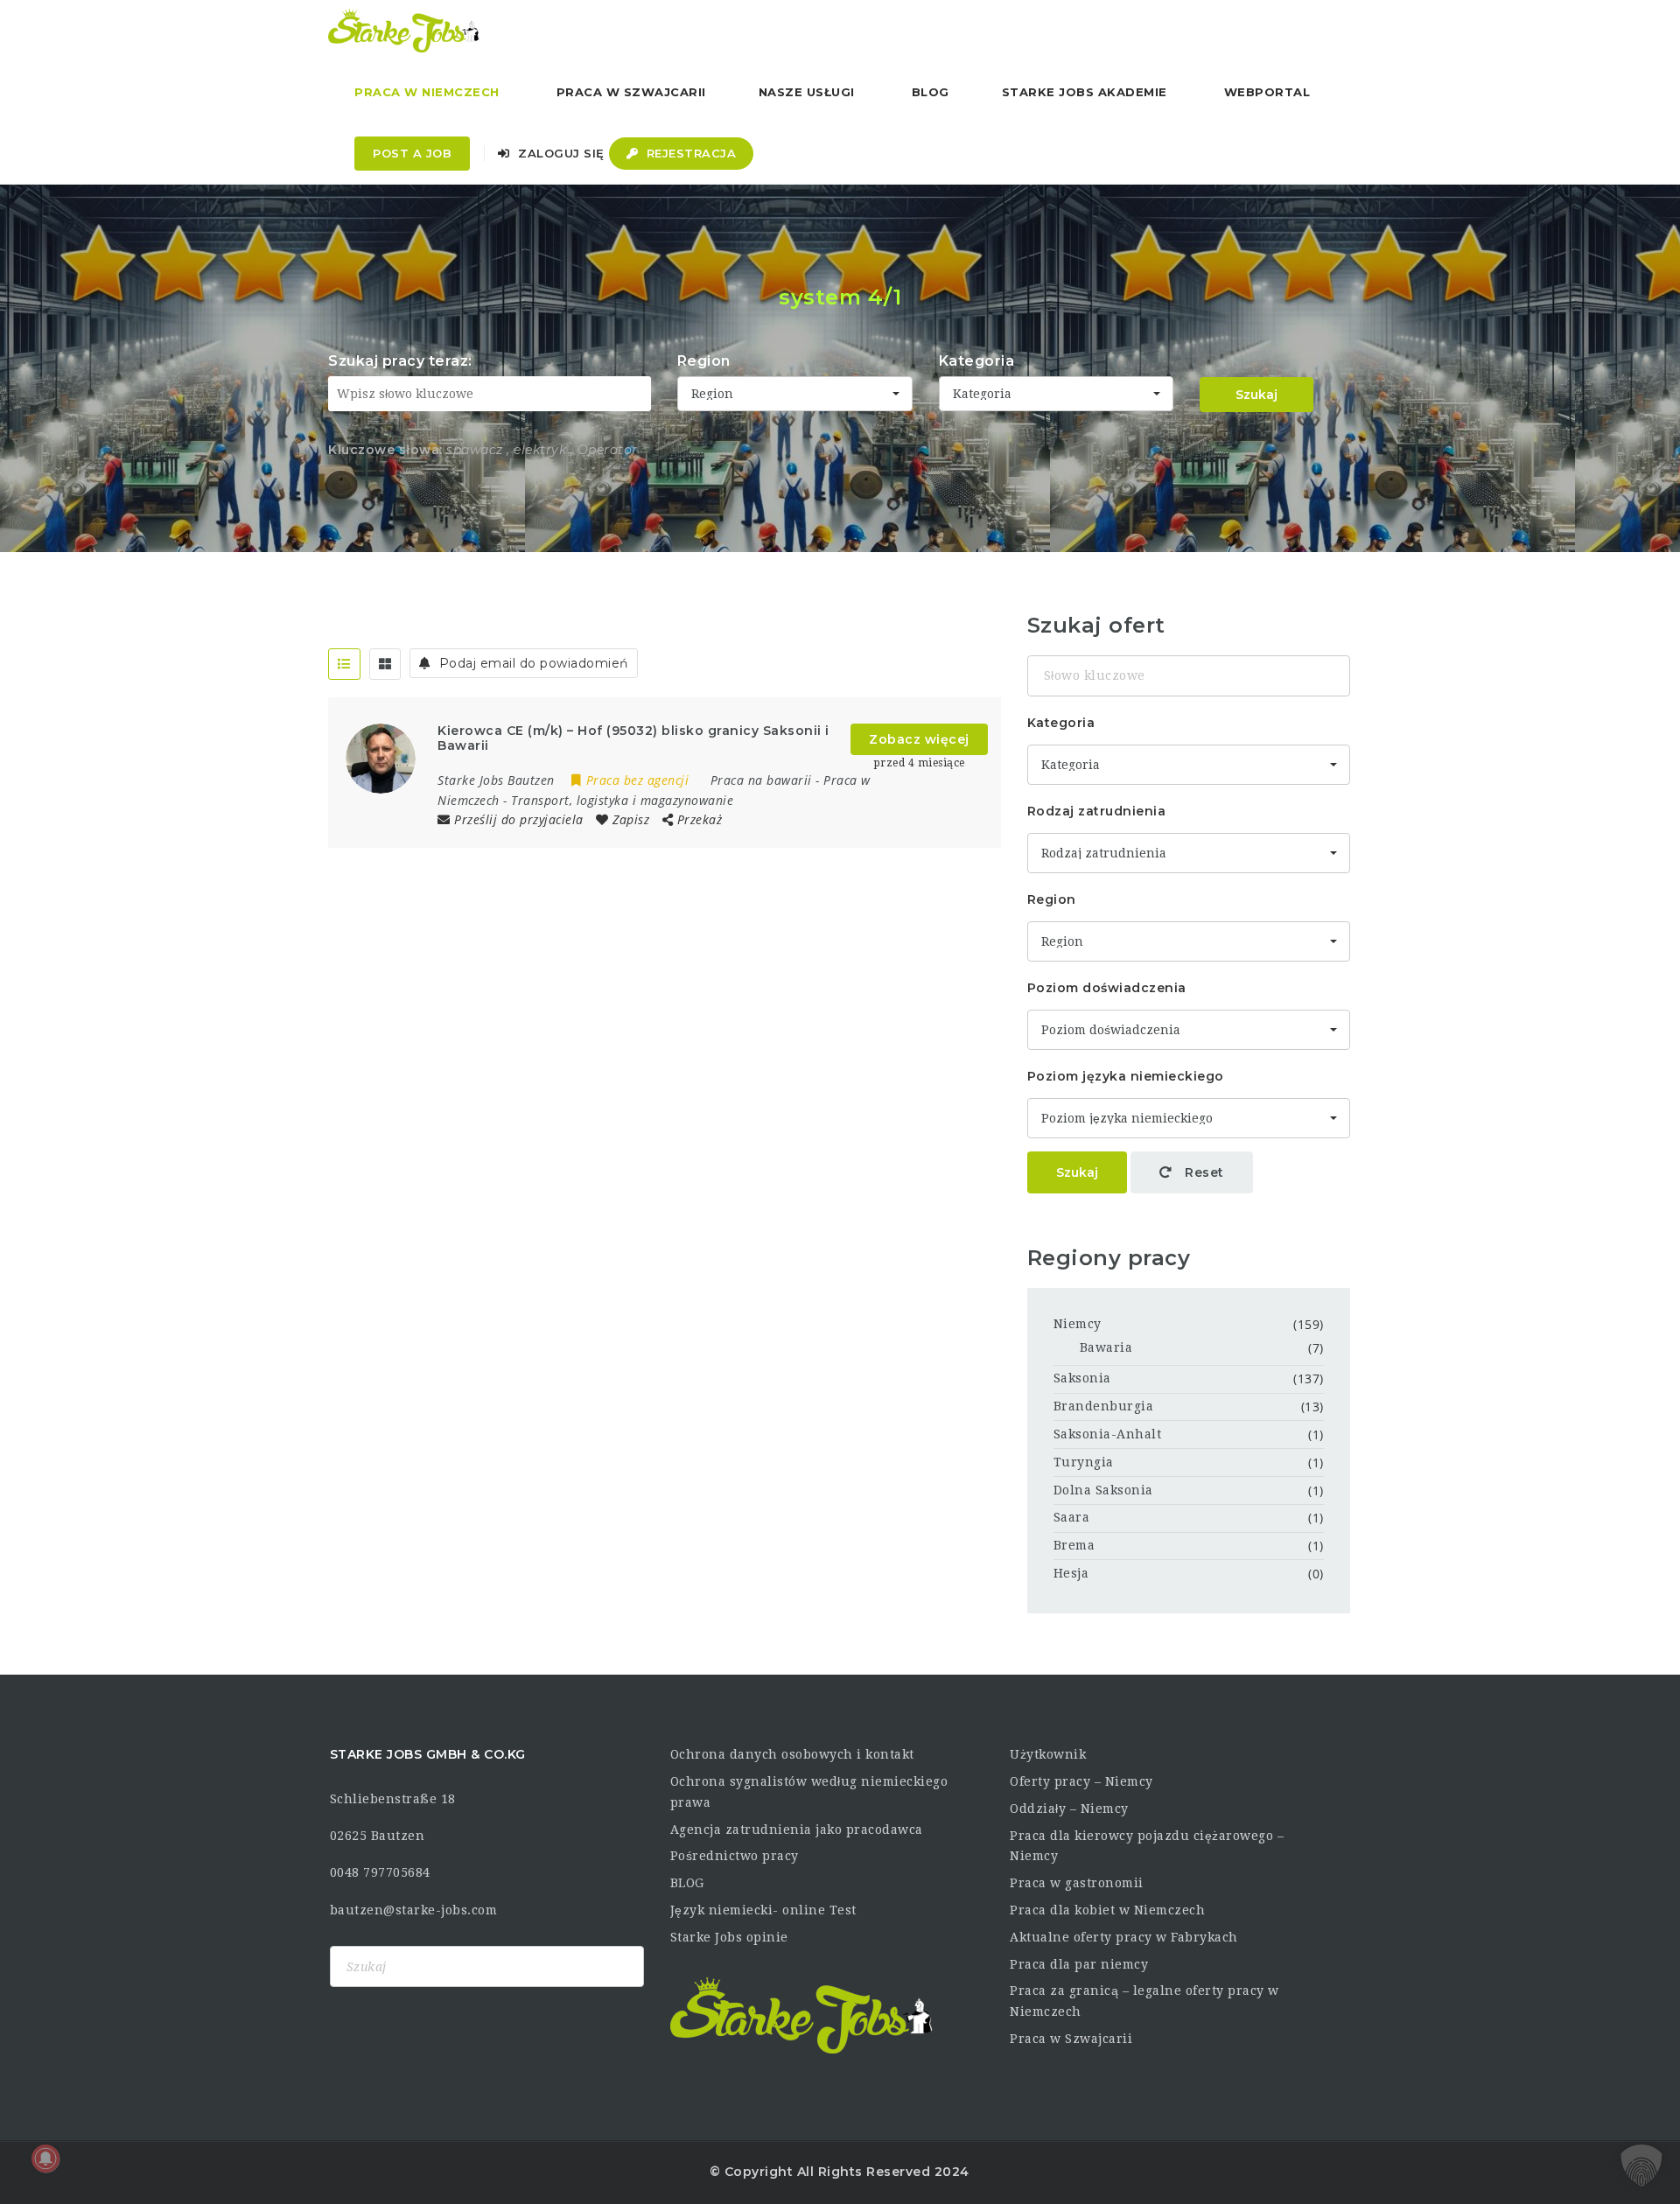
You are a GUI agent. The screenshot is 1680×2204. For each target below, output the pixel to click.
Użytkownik (1048, 1754)
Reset (1203, 1172)
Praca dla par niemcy (1079, 1964)
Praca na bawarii (761, 780)
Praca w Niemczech (427, 92)
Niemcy (1078, 1324)
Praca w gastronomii (1077, 1883)
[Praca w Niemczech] (404, 31)
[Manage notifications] (45, 2159)
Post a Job (412, 153)
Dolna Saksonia (1103, 1490)
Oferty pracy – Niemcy (1081, 1781)
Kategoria (977, 361)
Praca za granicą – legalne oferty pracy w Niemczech (1144, 2001)
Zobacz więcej (919, 739)
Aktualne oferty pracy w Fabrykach (1124, 1937)
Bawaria (1106, 1347)
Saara (1072, 1517)
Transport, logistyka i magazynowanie (622, 800)
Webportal (1267, 92)
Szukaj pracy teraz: (400, 361)
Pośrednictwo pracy (735, 1856)
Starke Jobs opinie (729, 1937)
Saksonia (1082, 1378)
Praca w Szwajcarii (631, 92)
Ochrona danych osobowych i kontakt (792, 1754)
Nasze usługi (807, 92)
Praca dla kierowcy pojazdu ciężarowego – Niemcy (1147, 1846)
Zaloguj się (560, 153)
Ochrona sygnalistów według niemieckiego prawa (809, 1792)
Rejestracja (689, 153)
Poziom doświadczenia (1107, 988)
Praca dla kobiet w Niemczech (1107, 1910)
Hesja (1071, 1573)
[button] (1641, 2166)
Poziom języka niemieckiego (1126, 1076)
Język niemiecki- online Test (763, 1910)
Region (704, 361)
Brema (1074, 1545)
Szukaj (1256, 395)
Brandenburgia (1104, 1406)
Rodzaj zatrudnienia (1097, 811)
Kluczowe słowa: (385, 450)
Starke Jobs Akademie (1085, 92)
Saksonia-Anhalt (1108, 1434)
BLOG (687, 1883)
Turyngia (1084, 1462)
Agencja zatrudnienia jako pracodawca (797, 1830)
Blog (931, 92)
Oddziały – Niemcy (1069, 1809)
